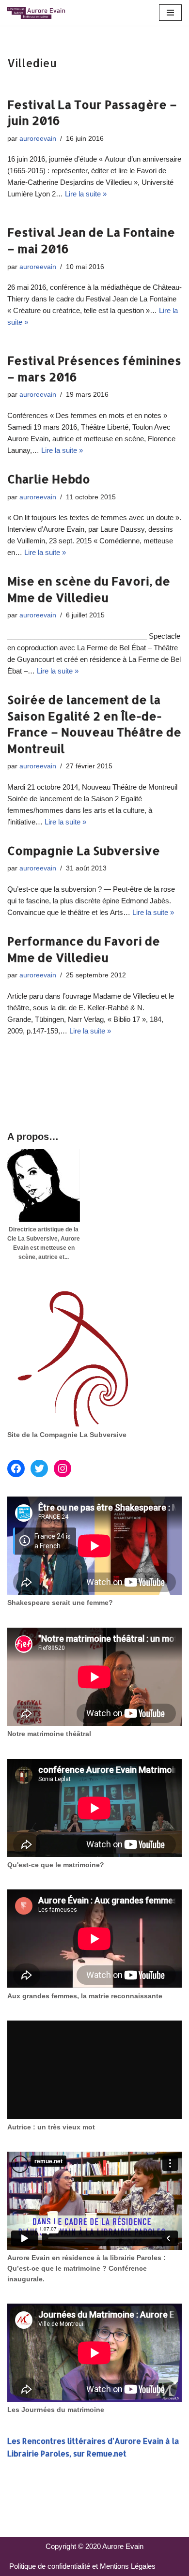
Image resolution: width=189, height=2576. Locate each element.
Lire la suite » (86, 194)
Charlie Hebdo (49, 479)
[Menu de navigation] (170, 13)
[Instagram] (63, 1468)
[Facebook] (16, 1468)
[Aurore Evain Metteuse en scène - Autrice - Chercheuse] (36, 13)
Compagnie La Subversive (84, 850)
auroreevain (38, 139)
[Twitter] (39, 1468)
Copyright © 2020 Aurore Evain (94, 2546)
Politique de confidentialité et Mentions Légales (82, 2566)
